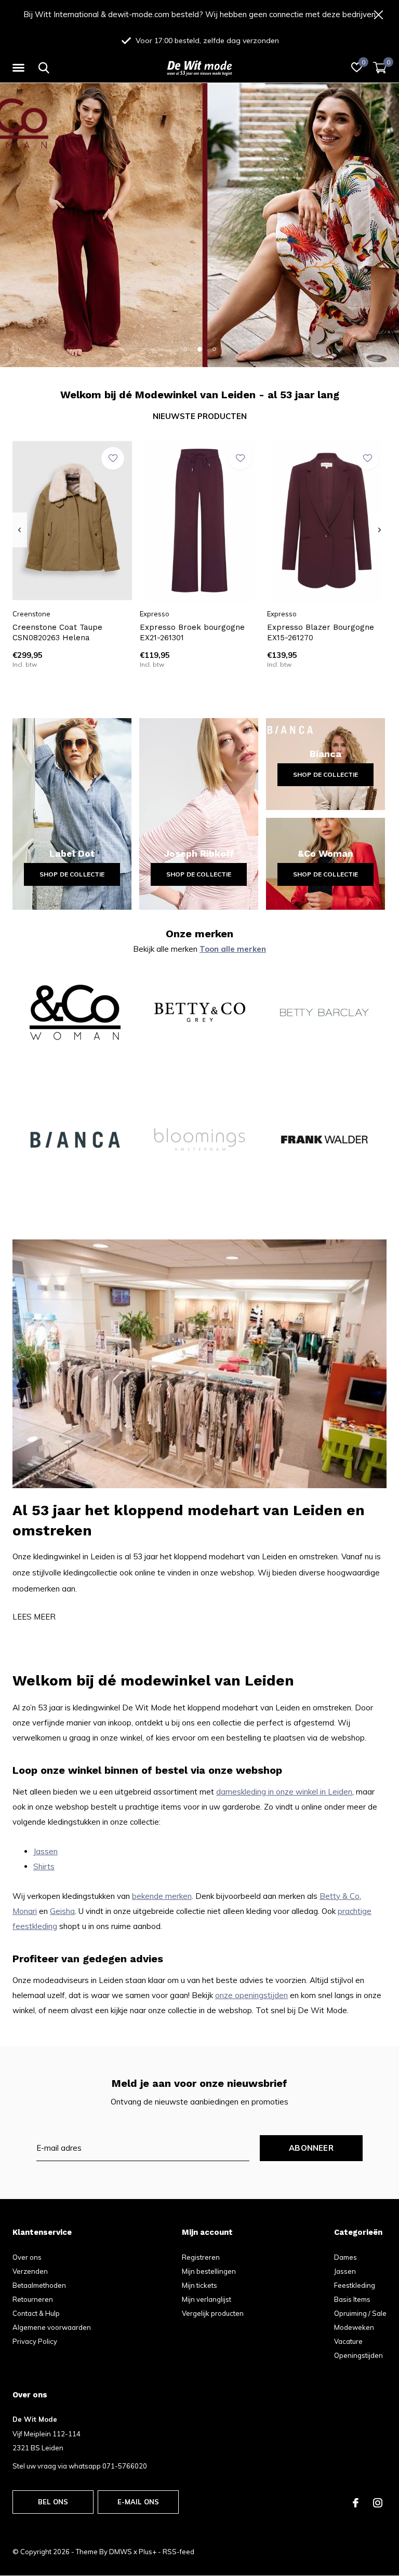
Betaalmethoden (39, 2285)
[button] (20, 68)
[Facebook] (356, 2503)
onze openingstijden (251, 1995)
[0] (380, 68)
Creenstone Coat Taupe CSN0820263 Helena (57, 633)
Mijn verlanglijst (207, 2299)
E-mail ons (138, 2502)
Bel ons (53, 2502)
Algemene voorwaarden (52, 2327)
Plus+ (148, 2552)
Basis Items (352, 2299)
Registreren (201, 2257)
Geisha (62, 1911)
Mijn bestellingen (209, 2271)
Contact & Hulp (36, 2313)
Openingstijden (358, 2355)
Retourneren (33, 2299)
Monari (25, 1911)
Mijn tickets (199, 2285)
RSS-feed (178, 2552)
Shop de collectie (72, 874)
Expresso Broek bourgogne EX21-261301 (192, 633)
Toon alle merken (233, 949)
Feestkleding (355, 2285)
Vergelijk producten (213, 2313)
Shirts (44, 1866)
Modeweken (354, 2327)
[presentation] (19, 530)
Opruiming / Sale (360, 2313)
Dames (345, 2257)
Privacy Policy (35, 2341)
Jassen (45, 1851)
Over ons (27, 2257)
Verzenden (30, 2271)
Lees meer (34, 1617)
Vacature (348, 2341)
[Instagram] (378, 2503)
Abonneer (311, 2148)
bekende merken (162, 1896)
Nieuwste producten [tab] (200, 416)
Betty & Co (340, 1896)
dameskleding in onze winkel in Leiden (284, 1792)
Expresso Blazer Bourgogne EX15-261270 (321, 633)
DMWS (121, 2552)
